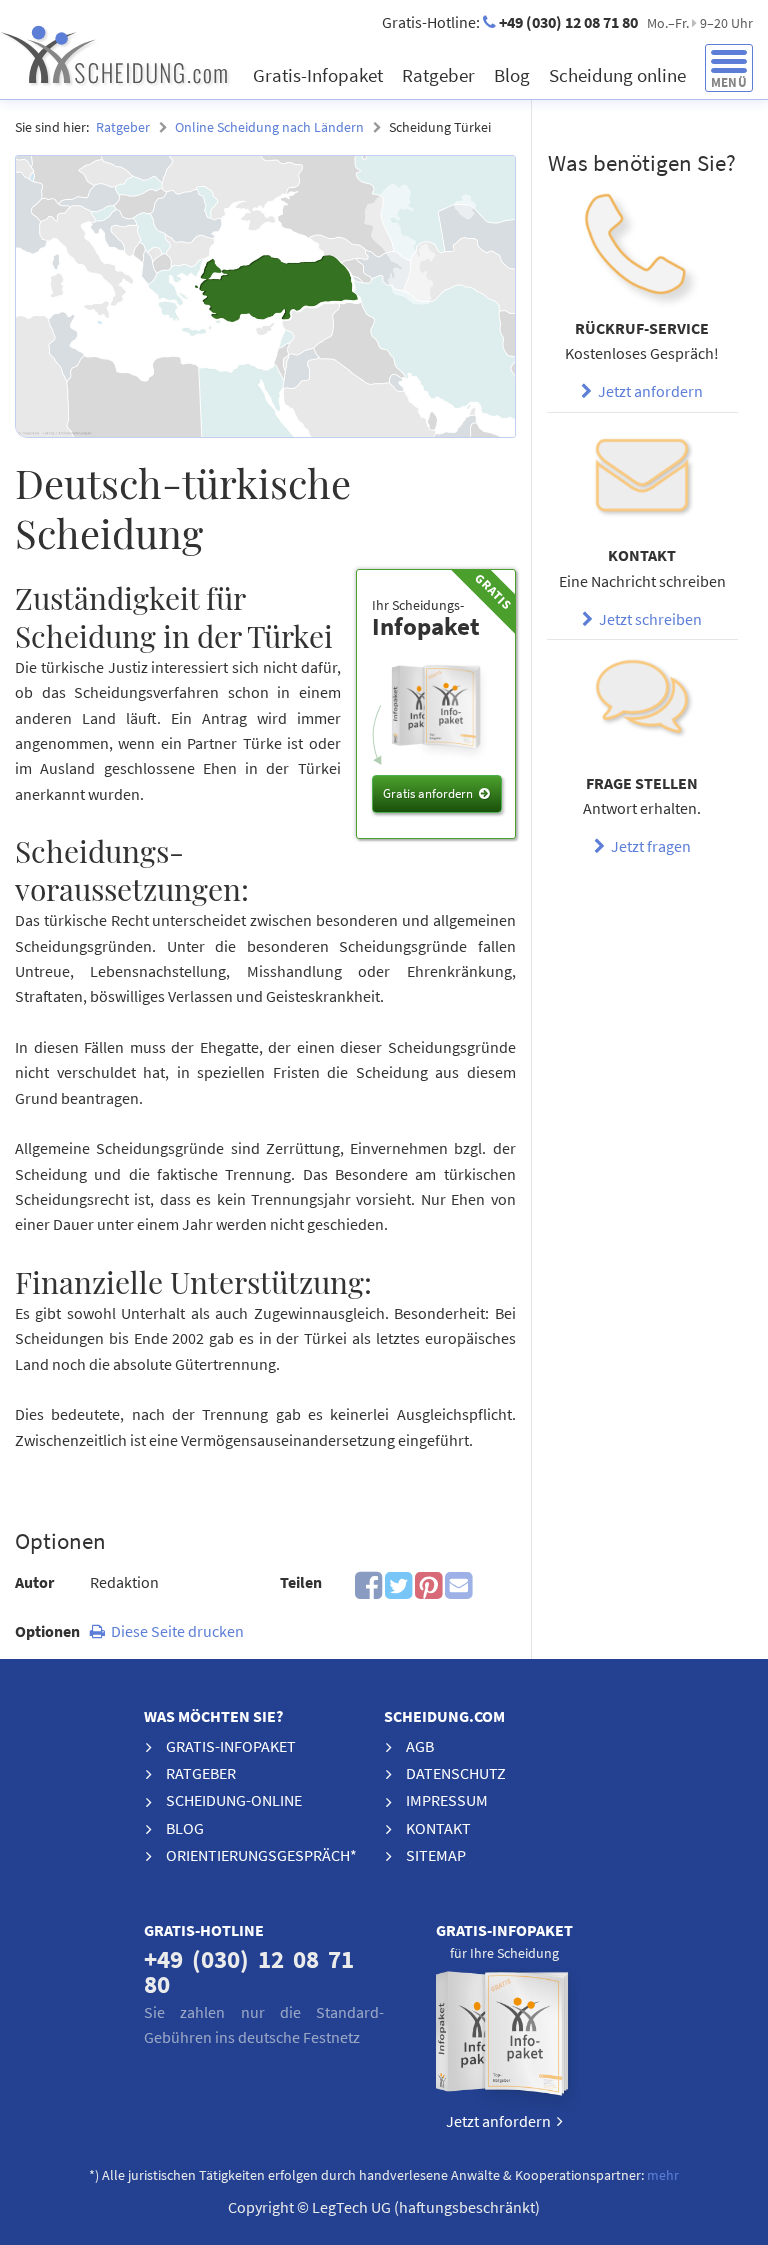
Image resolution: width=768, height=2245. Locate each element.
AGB (420, 1746)
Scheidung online (619, 75)
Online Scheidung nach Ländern (269, 127)
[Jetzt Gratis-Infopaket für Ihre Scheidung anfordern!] (504, 2038)
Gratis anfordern (428, 793)
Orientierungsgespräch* (261, 1855)
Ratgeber (440, 75)
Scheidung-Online (234, 1800)
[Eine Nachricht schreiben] (642, 479)
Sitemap (436, 1855)
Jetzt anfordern (647, 391)
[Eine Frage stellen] (642, 706)
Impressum (447, 1800)
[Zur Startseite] (150, 54)
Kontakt (438, 1828)
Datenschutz (456, 1773)
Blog (514, 75)
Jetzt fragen (648, 846)
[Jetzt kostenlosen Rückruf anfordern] (642, 251)
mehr (663, 2175)
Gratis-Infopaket (320, 75)
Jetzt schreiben (647, 619)
